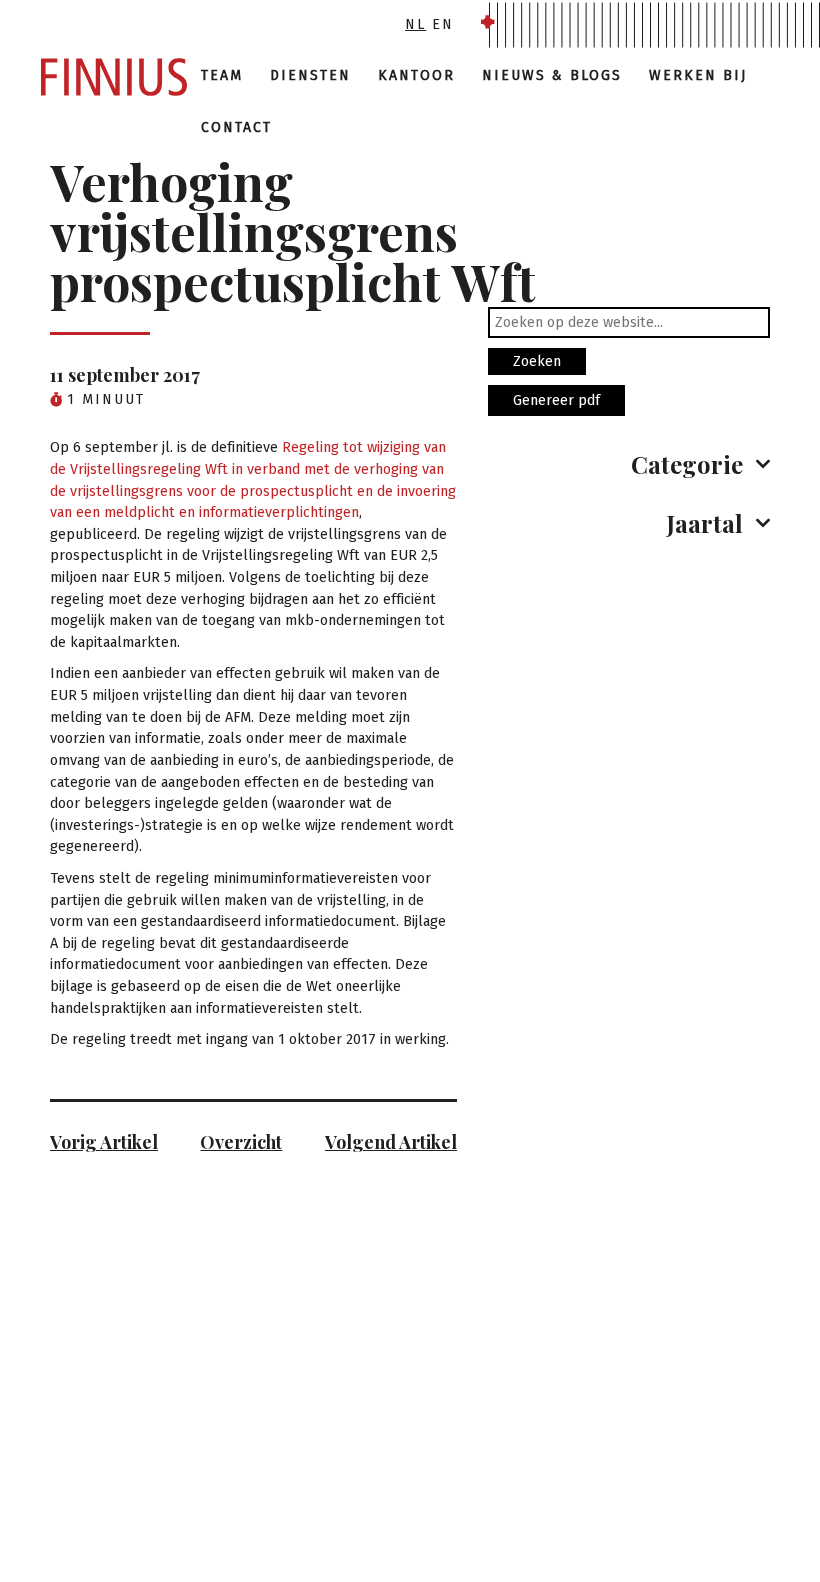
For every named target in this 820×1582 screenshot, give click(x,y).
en (443, 24)
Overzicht (241, 1142)
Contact (236, 127)
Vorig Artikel (104, 1142)
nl (415, 24)
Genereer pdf (556, 400)
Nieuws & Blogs (552, 75)
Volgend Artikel (391, 1142)
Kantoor (416, 75)
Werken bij (698, 75)
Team (222, 75)
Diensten (310, 75)
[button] (629, 464)
